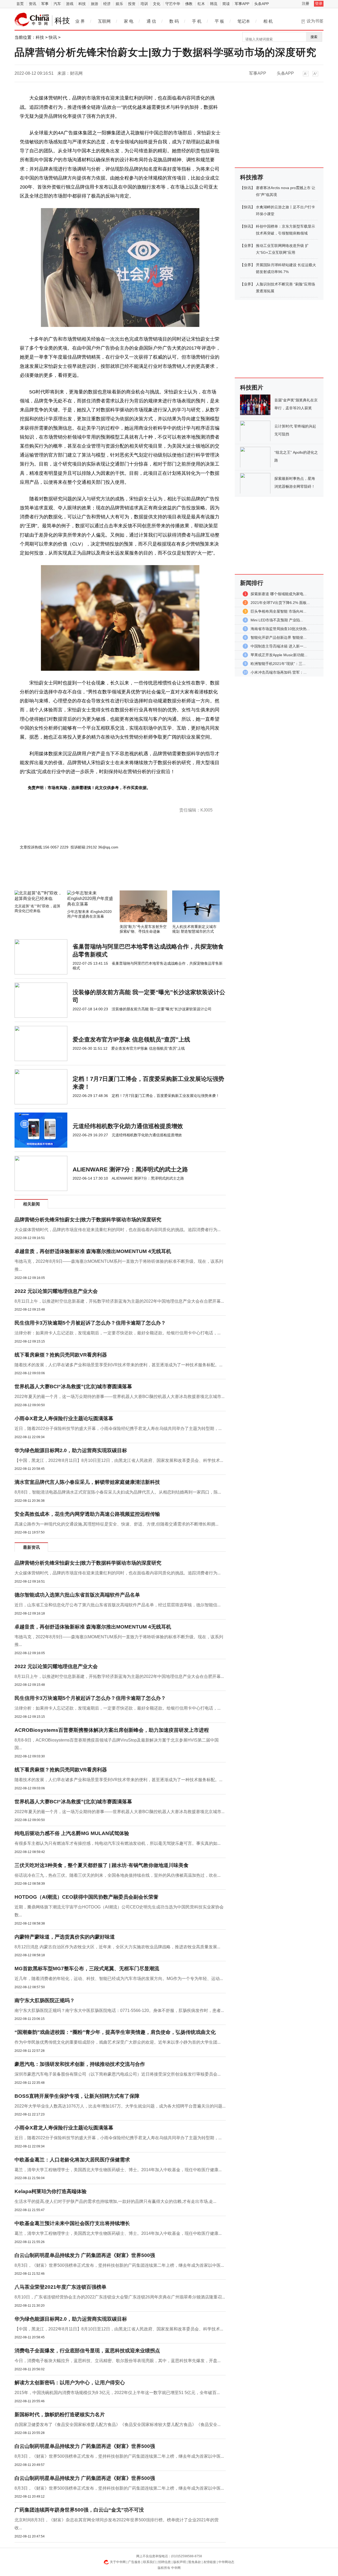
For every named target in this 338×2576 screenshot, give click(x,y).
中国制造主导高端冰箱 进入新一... (279, 646)
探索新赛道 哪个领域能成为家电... (279, 594)
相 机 (268, 21)
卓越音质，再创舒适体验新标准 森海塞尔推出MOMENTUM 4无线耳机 (93, 1251)
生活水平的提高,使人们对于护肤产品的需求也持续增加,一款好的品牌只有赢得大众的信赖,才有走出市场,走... (115, 2201)
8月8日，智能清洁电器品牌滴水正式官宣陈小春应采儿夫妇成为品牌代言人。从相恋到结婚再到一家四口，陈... (118, 1492)
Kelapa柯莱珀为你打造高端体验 (51, 2191)
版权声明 (180, 2562)
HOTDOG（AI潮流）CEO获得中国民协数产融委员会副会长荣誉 (86, 1897)
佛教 (189, 4)
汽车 (57, 4)
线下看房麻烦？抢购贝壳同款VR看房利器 (61, 1355)
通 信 (151, 21)
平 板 (219, 21)
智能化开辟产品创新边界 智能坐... (279, 637)
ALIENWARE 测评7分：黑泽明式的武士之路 (130, 1169)
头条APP (262, 4)
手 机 (197, 21)
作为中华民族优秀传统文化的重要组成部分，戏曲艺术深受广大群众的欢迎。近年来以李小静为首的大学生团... (118, 2042)
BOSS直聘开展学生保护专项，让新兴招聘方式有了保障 (77, 2096)
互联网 (104, 21)
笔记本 (244, 21)
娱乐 (119, 4)
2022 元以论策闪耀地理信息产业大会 (56, 1291)
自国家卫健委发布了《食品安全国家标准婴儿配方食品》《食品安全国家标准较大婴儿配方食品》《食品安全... (118, 2425)
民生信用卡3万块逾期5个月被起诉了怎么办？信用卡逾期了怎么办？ (90, 1323)
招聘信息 (165, 2562)
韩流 (214, 4)
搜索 (314, 37)
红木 (201, 4)
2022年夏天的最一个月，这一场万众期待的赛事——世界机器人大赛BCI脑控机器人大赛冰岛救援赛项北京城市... (119, 1397)
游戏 (70, 4)
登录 (319, 3)
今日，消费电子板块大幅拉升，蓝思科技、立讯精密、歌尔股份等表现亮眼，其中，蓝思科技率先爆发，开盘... (118, 2361)
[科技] (32, 20)
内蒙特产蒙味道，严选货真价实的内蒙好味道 (65, 1937)
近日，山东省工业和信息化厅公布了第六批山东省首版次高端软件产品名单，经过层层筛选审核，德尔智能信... (118, 1605)
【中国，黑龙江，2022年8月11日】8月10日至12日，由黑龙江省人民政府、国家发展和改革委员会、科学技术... (119, 1460)
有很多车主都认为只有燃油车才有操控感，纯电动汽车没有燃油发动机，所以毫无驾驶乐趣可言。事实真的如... (118, 1843)
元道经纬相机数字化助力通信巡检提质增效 (128, 1126)
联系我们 (149, 2562)
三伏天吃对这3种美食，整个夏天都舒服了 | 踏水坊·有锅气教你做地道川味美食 (102, 1865)
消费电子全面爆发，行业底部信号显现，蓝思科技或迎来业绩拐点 (87, 2351)
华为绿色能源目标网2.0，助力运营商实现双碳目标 (71, 1450)
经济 (107, 4)
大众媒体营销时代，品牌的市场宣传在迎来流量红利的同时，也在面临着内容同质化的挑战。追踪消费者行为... (118, 1230)
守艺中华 (173, 4)
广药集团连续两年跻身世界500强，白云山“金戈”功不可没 (79, 2510)
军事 (45, 4)
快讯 (53, 37)
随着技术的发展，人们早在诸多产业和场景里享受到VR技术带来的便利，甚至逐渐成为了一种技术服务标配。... (118, 1365)
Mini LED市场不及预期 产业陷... (277, 620)
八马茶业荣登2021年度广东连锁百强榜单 (60, 2287)
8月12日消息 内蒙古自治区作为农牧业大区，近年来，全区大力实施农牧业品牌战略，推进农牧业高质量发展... (117, 1947)
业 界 (80, 21)
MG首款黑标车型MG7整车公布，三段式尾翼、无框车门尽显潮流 (87, 1969)
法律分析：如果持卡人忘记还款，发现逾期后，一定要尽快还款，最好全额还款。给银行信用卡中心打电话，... (118, 1333)
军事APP (242, 4)
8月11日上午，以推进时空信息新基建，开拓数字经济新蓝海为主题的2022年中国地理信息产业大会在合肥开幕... (119, 1301)
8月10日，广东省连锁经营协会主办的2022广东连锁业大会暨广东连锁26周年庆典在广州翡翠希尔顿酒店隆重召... (120, 2297)
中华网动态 (226, 2562)
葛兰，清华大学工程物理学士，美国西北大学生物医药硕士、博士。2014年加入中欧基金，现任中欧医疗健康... (118, 2170)
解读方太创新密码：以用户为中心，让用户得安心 (70, 2383)
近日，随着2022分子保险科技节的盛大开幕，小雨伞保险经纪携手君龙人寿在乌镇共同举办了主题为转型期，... (118, 1428)
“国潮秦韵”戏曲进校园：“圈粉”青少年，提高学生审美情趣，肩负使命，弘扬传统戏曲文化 (115, 2032)
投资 (132, 4)
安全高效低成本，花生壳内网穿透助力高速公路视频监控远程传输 (87, 1514)
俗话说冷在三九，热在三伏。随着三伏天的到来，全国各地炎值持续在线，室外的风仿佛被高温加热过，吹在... (118, 1875)
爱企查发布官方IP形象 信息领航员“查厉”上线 (131, 1040)
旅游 (95, 4)
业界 (247, 246)
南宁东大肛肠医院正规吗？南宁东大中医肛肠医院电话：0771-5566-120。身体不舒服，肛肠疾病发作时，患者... (119, 2010)
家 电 (129, 21)
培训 (144, 4)
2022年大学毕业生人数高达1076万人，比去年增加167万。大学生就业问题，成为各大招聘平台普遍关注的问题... (120, 2106)
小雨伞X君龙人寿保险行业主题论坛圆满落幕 (64, 1418)
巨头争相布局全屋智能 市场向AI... (278, 611)
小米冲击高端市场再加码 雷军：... (279, 672)
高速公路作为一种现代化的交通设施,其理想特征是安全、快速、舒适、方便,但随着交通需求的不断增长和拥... (116, 1524)
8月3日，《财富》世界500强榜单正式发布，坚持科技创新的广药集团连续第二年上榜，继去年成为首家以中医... (119, 2265)
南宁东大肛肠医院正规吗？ (45, 2000)
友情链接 (210, 2562)
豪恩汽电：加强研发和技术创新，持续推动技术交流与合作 (80, 2064)
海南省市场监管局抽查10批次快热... (280, 629)
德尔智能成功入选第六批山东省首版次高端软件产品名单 (77, 1595)
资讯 (32, 4)
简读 (226, 4)
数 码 (174, 21)
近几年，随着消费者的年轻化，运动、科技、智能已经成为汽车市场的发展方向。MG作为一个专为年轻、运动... (119, 1979)
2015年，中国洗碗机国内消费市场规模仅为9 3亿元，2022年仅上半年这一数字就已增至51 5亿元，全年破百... (117, 2393)
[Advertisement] (104, 876)
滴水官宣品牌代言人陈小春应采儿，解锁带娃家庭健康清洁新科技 (87, 1482)
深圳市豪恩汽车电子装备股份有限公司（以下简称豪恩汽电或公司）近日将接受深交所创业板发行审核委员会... (118, 2074)
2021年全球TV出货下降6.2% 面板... (280, 603)
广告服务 (134, 2562)
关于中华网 (118, 2562)
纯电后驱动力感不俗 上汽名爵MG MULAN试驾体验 (72, 1833)
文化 (157, 4)
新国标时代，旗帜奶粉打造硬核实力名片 (60, 2415)
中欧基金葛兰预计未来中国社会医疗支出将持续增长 (72, 2223)
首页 (20, 4)
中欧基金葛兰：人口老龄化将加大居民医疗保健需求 (72, 2160)
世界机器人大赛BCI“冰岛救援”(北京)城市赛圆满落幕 (73, 1386)
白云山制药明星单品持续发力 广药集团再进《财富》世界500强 (85, 2255)
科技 (82, 4)
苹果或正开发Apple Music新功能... (279, 655)
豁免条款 (195, 2562)
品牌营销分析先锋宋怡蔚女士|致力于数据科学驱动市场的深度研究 (88, 1220)
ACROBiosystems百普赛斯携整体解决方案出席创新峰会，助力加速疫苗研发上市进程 (112, 1730)
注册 (306, 3)
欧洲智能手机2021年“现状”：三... (278, 664)
